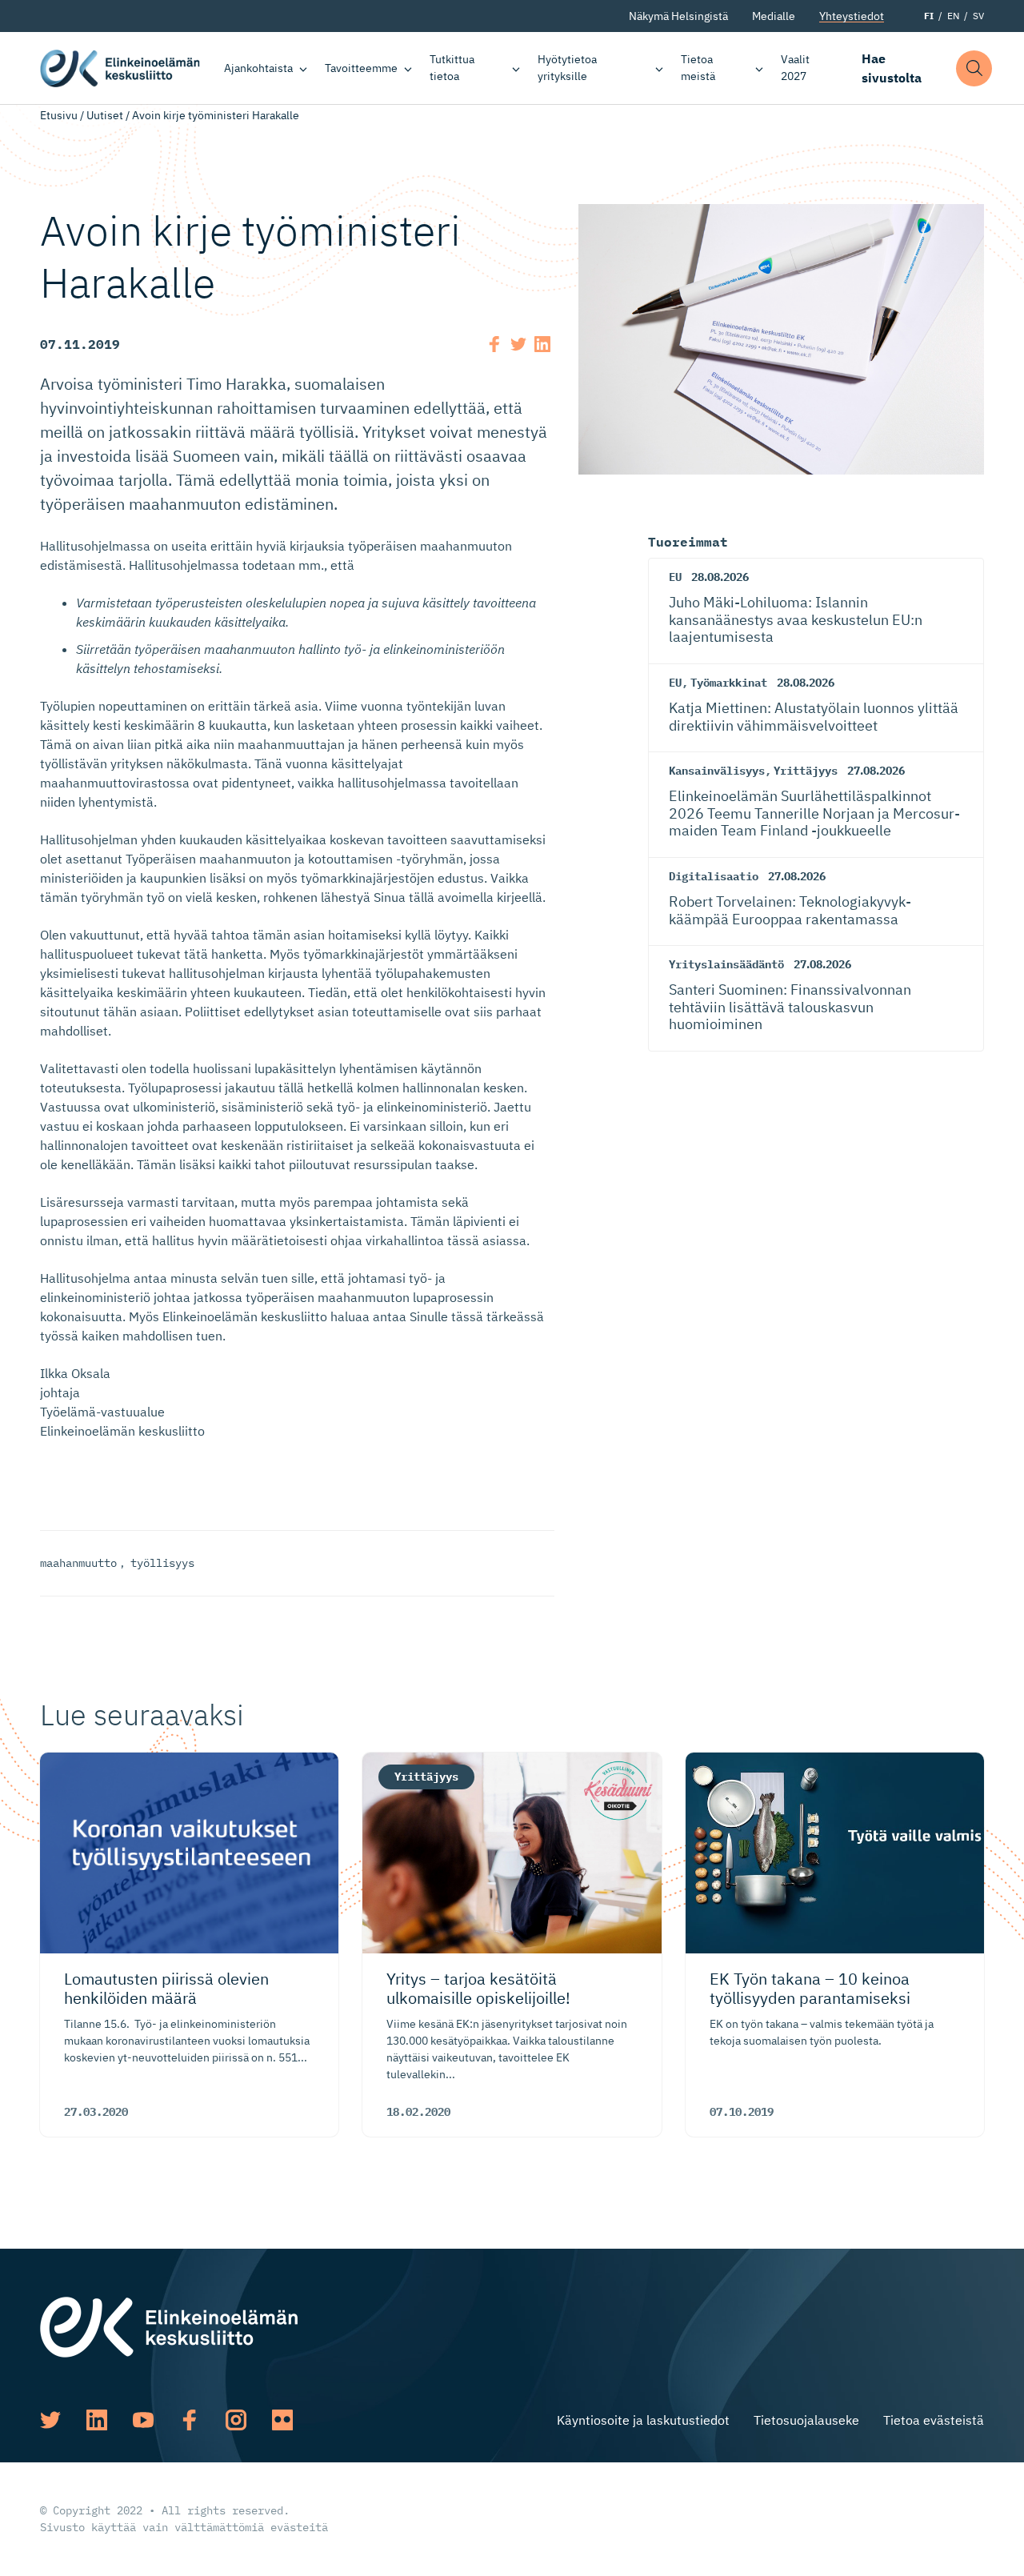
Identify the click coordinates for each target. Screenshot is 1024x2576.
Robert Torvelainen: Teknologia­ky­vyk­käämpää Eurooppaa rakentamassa (790, 910)
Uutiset (105, 115)
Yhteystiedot (852, 16)
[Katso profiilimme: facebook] (190, 2420)
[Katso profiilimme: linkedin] (97, 2420)
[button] (974, 68)
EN (953, 16)
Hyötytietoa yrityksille (567, 68)
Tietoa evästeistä (934, 2420)
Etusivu (59, 115)
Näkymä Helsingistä (678, 16)
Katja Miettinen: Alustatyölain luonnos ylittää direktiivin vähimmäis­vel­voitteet (814, 717)
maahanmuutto (78, 1563)
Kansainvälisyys (717, 771)
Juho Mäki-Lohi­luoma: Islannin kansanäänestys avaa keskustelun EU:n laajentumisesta (796, 619)
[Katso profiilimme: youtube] (143, 2420)
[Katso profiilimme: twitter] (50, 2420)
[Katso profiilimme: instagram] (236, 2420)
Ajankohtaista (258, 68)
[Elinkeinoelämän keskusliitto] (169, 2326)
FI (929, 16)
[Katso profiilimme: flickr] (282, 2420)
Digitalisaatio (714, 876)
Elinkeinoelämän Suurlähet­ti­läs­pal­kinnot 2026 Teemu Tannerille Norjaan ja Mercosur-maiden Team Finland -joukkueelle (814, 813)
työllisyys (162, 1563)
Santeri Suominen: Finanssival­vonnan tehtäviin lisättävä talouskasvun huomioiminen (790, 1007)
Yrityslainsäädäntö (726, 964)
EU (675, 577)
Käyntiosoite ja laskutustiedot (643, 2420)
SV (978, 16)
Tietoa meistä (698, 68)
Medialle (774, 16)
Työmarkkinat (729, 683)
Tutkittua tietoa (452, 68)
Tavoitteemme (361, 68)
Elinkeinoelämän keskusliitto (120, 68)
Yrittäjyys (806, 771)
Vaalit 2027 (795, 68)
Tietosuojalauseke (806, 2420)
